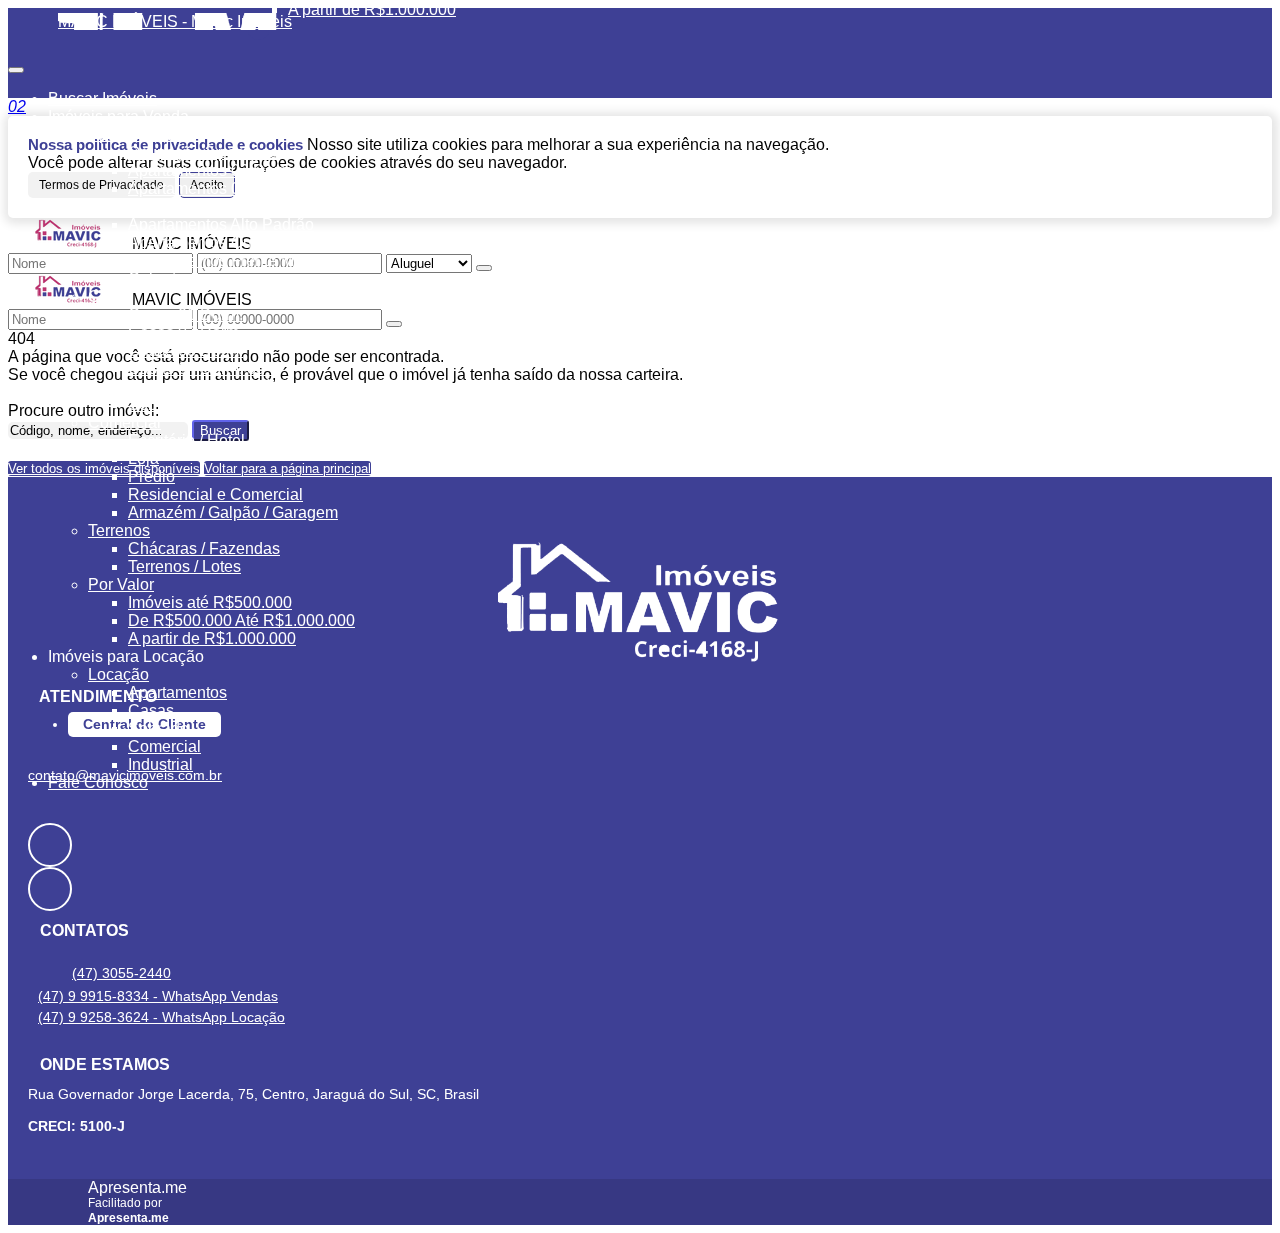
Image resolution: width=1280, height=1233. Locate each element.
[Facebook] (640, 845)
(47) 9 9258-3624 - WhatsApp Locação (161, 1017)
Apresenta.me (137, 1187)
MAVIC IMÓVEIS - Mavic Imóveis (175, 21)
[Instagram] (640, 889)
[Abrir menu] (16, 64)
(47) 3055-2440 (121, 973)
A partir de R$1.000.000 (372, 9)
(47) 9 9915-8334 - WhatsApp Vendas (158, 996)
